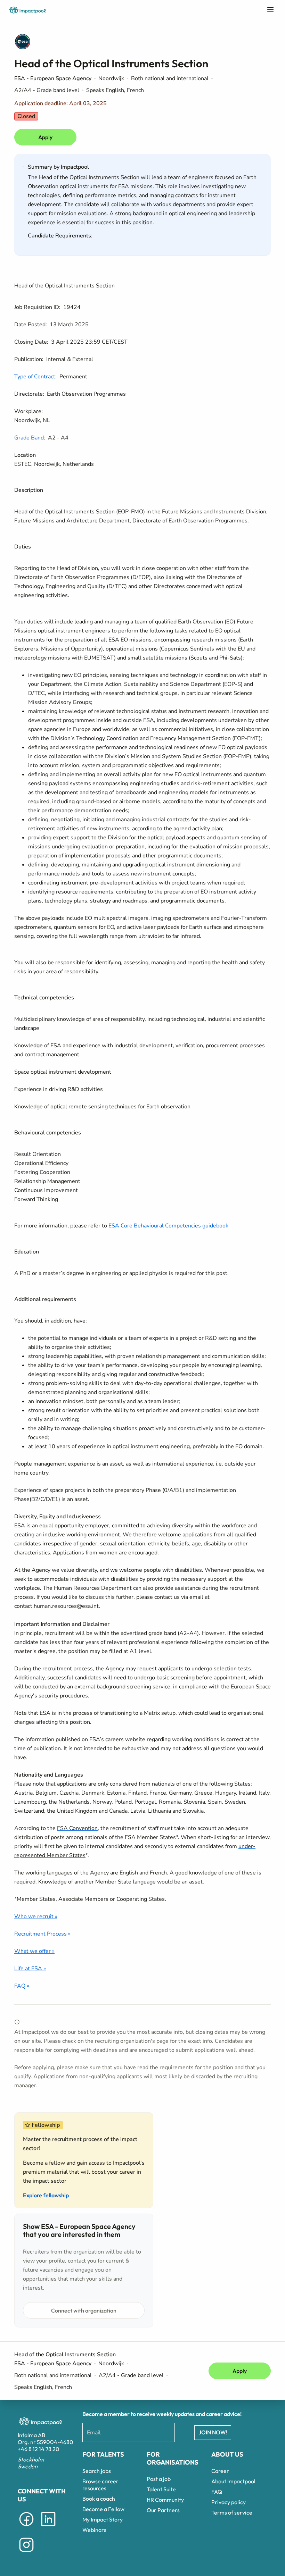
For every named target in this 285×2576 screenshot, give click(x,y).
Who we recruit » (36, 1916)
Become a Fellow (103, 2509)
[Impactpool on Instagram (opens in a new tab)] (26, 2553)
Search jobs (97, 2471)
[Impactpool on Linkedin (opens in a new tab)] (48, 2527)
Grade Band (29, 438)
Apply (45, 137)
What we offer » (34, 1951)
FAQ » (22, 1986)
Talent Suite (161, 2489)
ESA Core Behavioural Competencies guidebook (168, 1226)
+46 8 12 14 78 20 (39, 2449)
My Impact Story (103, 2519)
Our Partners (163, 2510)
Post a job (159, 2479)
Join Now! (213, 2432)
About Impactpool (233, 2481)
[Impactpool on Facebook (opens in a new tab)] (26, 2527)
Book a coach (99, 2499)
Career (220, 2471)
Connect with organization (84, 2310)
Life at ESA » (30, 1969)
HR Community (165, 2500)
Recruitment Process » (42, 1934)
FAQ (217, 2492)
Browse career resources (100, 2485)
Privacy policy (229, 2502)
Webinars (94, 2530)
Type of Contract (35, 377)
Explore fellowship (46, 2195)
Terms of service (232, 2512)
